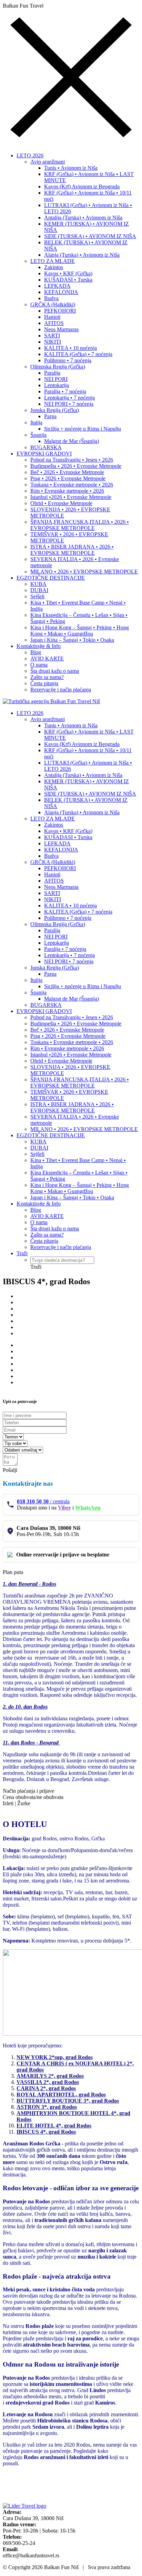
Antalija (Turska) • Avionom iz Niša (83, 218)
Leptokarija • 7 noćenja (69, 398)
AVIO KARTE (47, 658)
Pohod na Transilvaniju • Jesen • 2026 (72, 460)
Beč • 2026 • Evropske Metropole (67, 472)
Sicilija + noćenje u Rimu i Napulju (83, 429)
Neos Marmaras (61, 329)
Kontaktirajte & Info (39, 646)
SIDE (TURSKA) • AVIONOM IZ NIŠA (90, 236)
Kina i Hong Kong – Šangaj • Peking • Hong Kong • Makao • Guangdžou (80, 631)
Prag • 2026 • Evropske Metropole (68, 478)
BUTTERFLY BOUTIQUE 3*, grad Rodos (68, 2101)
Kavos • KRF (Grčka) (68, 273)
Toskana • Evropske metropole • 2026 (72, 485)
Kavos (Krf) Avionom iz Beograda (82, 186)
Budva (51, 298)
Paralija (52, 373)
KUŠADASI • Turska (68, 280)
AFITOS (54, 323)
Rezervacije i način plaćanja (61, 690)
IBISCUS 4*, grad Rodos (46, 2132)
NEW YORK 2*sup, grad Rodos (55, 2057)
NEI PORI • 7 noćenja (69, 404)
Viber (64, 1508)
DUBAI (39, 590)
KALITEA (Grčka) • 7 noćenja (78, 354)
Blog (36, 652)
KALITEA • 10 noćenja (70, 348)
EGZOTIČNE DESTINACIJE (51, 578)
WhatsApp (88, 1508)
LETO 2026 (30, 155)
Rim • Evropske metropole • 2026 (67, 491)
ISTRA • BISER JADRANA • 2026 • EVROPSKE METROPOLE (72, 550)
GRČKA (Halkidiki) (53, 304)
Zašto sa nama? (47, 677)
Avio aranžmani (48, 162)
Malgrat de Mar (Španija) (72, 441)
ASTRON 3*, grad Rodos (47, 2107)
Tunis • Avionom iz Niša (71, 168)
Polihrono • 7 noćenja (68, 360)
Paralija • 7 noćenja (65, 391)
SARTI (52, 336)
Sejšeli (37, 596)
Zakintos (54, 267)
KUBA (38, 584)
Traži (22, 1253)
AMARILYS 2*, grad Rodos (50, 2076)
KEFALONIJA (61, 292)
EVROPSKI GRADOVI (44, 454)
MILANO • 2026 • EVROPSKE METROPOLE (84, 572)
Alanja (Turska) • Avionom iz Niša (82, 255)
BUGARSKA (46, 447)
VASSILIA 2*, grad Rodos (48, 2082)
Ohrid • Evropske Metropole (61, 503)
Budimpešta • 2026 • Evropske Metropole (76, 466)
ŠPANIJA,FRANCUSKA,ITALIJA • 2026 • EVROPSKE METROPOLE (80, 525)
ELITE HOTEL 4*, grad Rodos (54, 2126)
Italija (36, 422)
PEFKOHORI (60, 311)
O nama (39, 665)
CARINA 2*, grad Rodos (46, 2088)
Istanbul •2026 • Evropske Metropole (71, 497)
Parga (50, 416)
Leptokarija (57, 385)
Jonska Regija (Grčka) (55, 410)
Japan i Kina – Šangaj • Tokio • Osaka (72, 640)
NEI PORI (56, 379)
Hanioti (52, 317)
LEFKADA (57, 286)
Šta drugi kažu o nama (55, 671)
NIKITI (53, 342)
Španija (38, 435)
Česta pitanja (44, 683)
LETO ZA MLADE (53, 261)
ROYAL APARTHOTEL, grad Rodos (61, 2095)
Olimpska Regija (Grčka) (58, 367)
